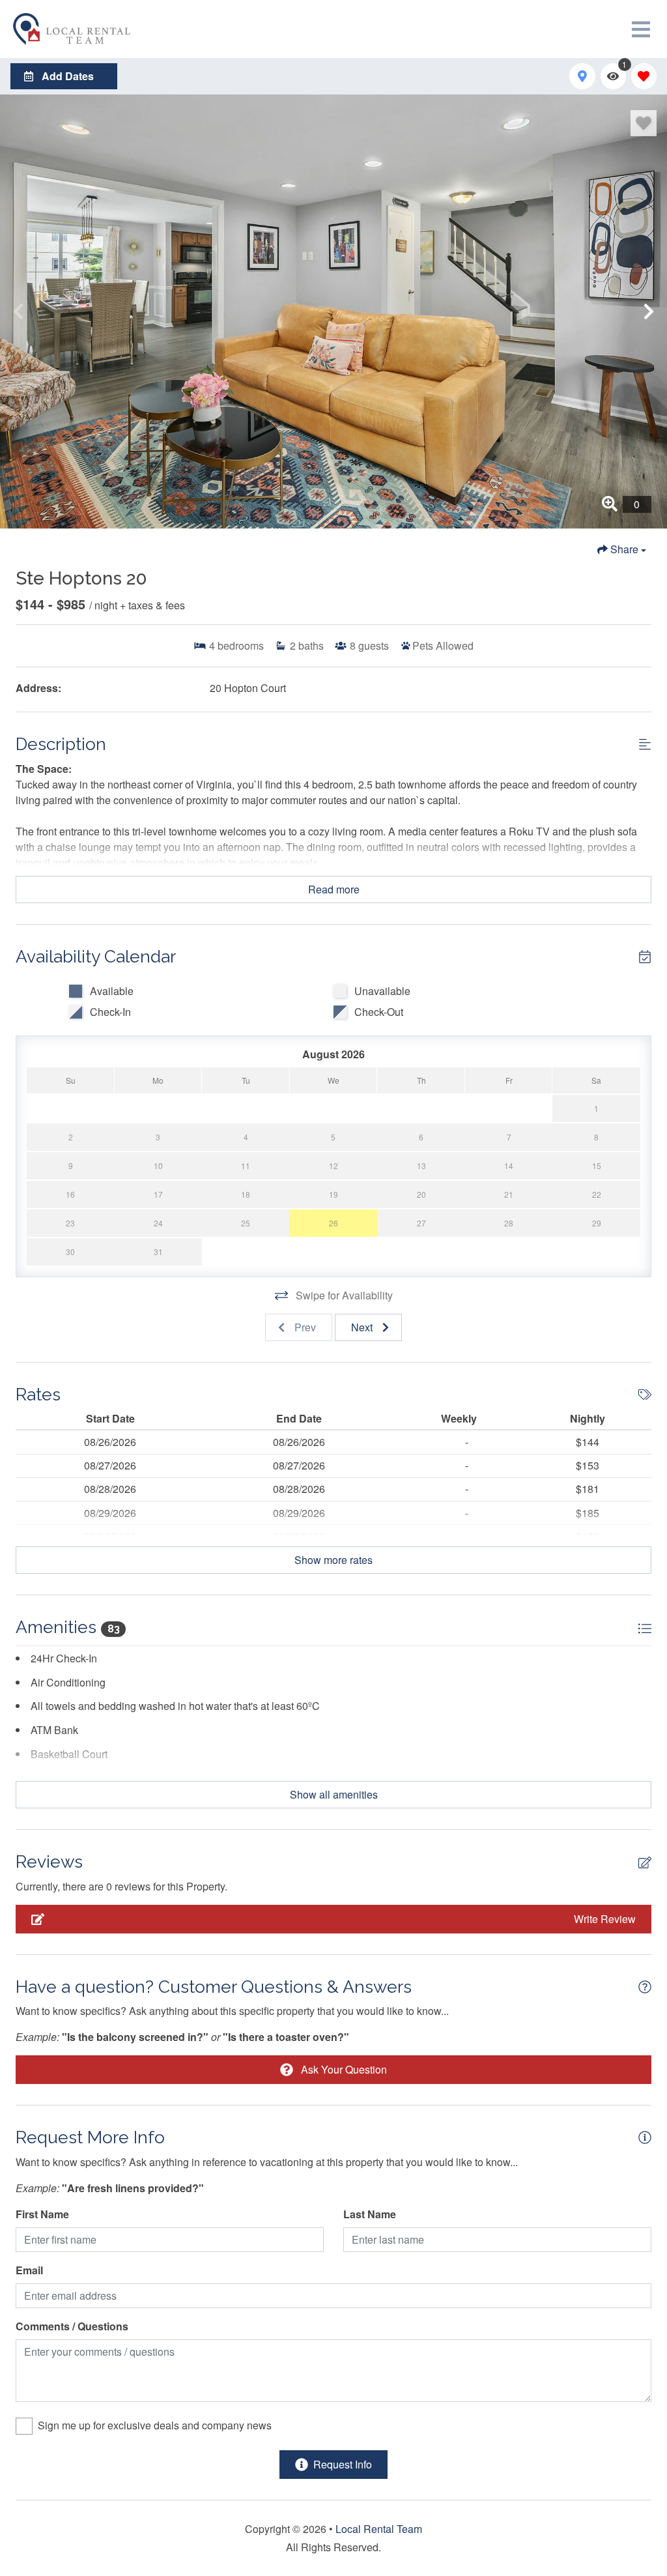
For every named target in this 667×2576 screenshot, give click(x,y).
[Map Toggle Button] (582, 76)
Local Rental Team (379, 2529)
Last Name (370, 2214)
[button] (18, 311)
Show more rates (333, 1560)
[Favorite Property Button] (644, 123)
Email (29, 2270)
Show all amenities (334, 1794)
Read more (334, 889)
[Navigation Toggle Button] (641, 29)
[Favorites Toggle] (644, 76)
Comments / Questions (72, 2326)
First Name (42, 2214)
